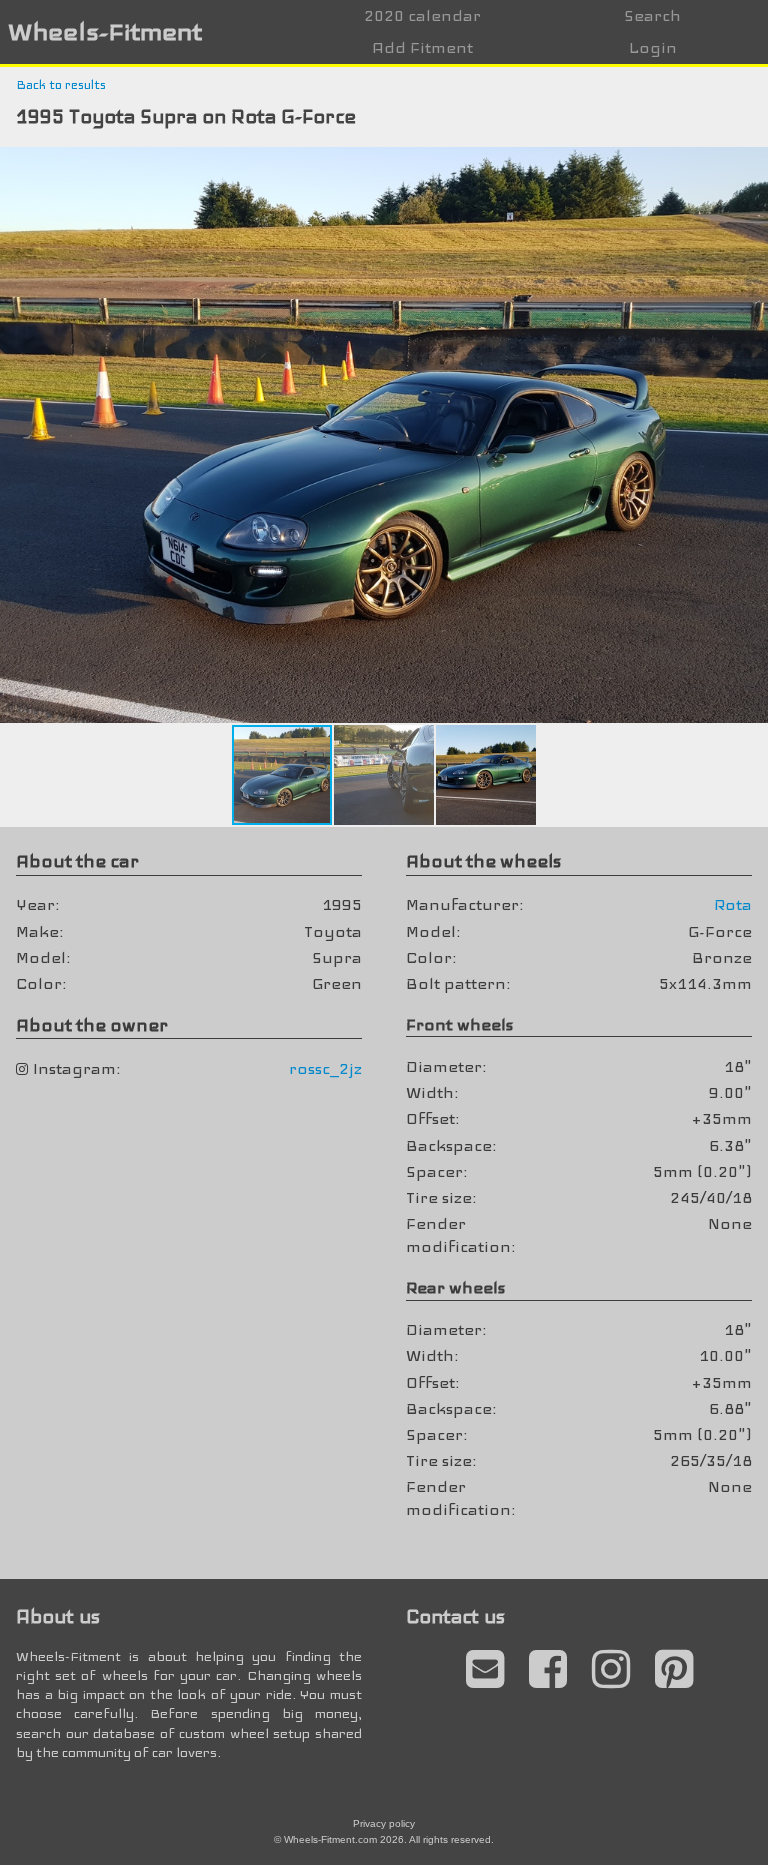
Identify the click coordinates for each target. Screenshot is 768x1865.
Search (652, 15)
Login (653, 47)
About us (58, 1616)
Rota (733, 904)
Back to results (61, 85)
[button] (750, 165)
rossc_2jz (325, 1068)
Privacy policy (384, 1823)
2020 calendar (422, 15)
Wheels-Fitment (105, 31)
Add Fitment (422, 47)
